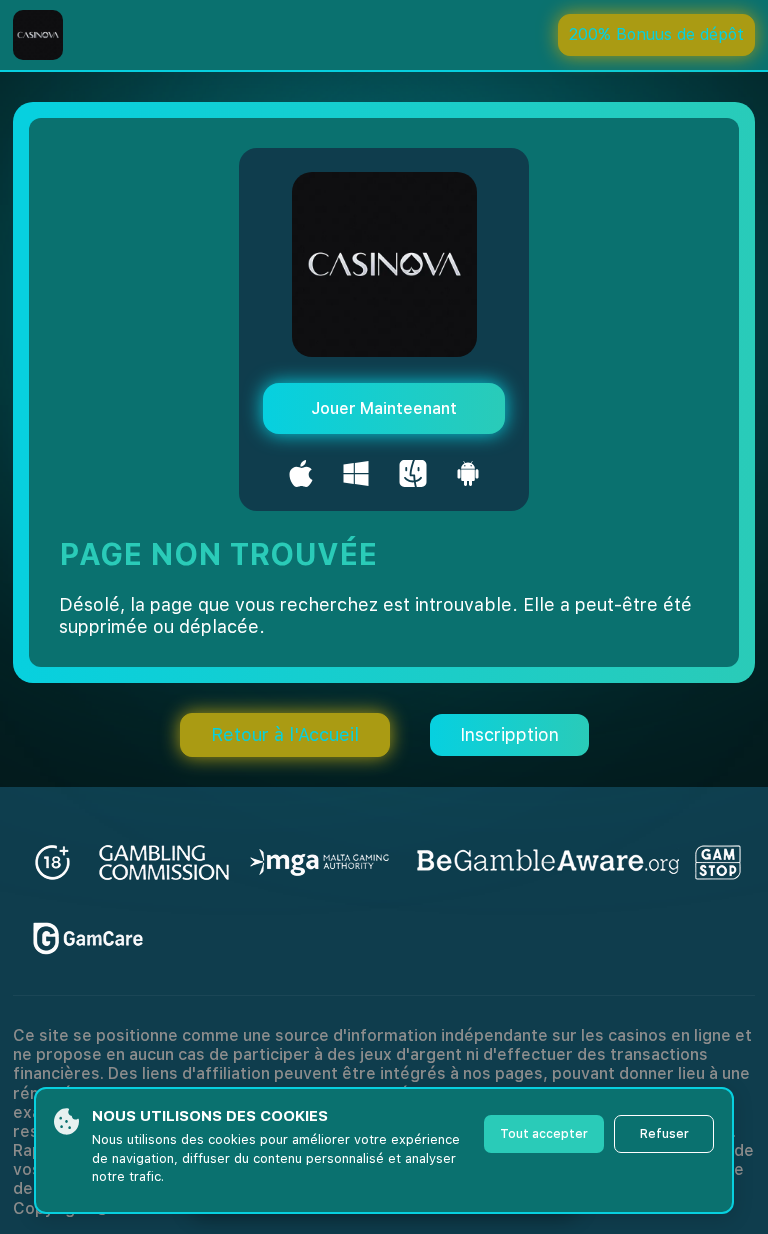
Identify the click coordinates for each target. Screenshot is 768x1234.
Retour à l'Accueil (285, 734)
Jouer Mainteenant (384, 408)
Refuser (664, 1134)
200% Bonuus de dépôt (656, 34)
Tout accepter (544, 1134)
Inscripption (509, 734)
